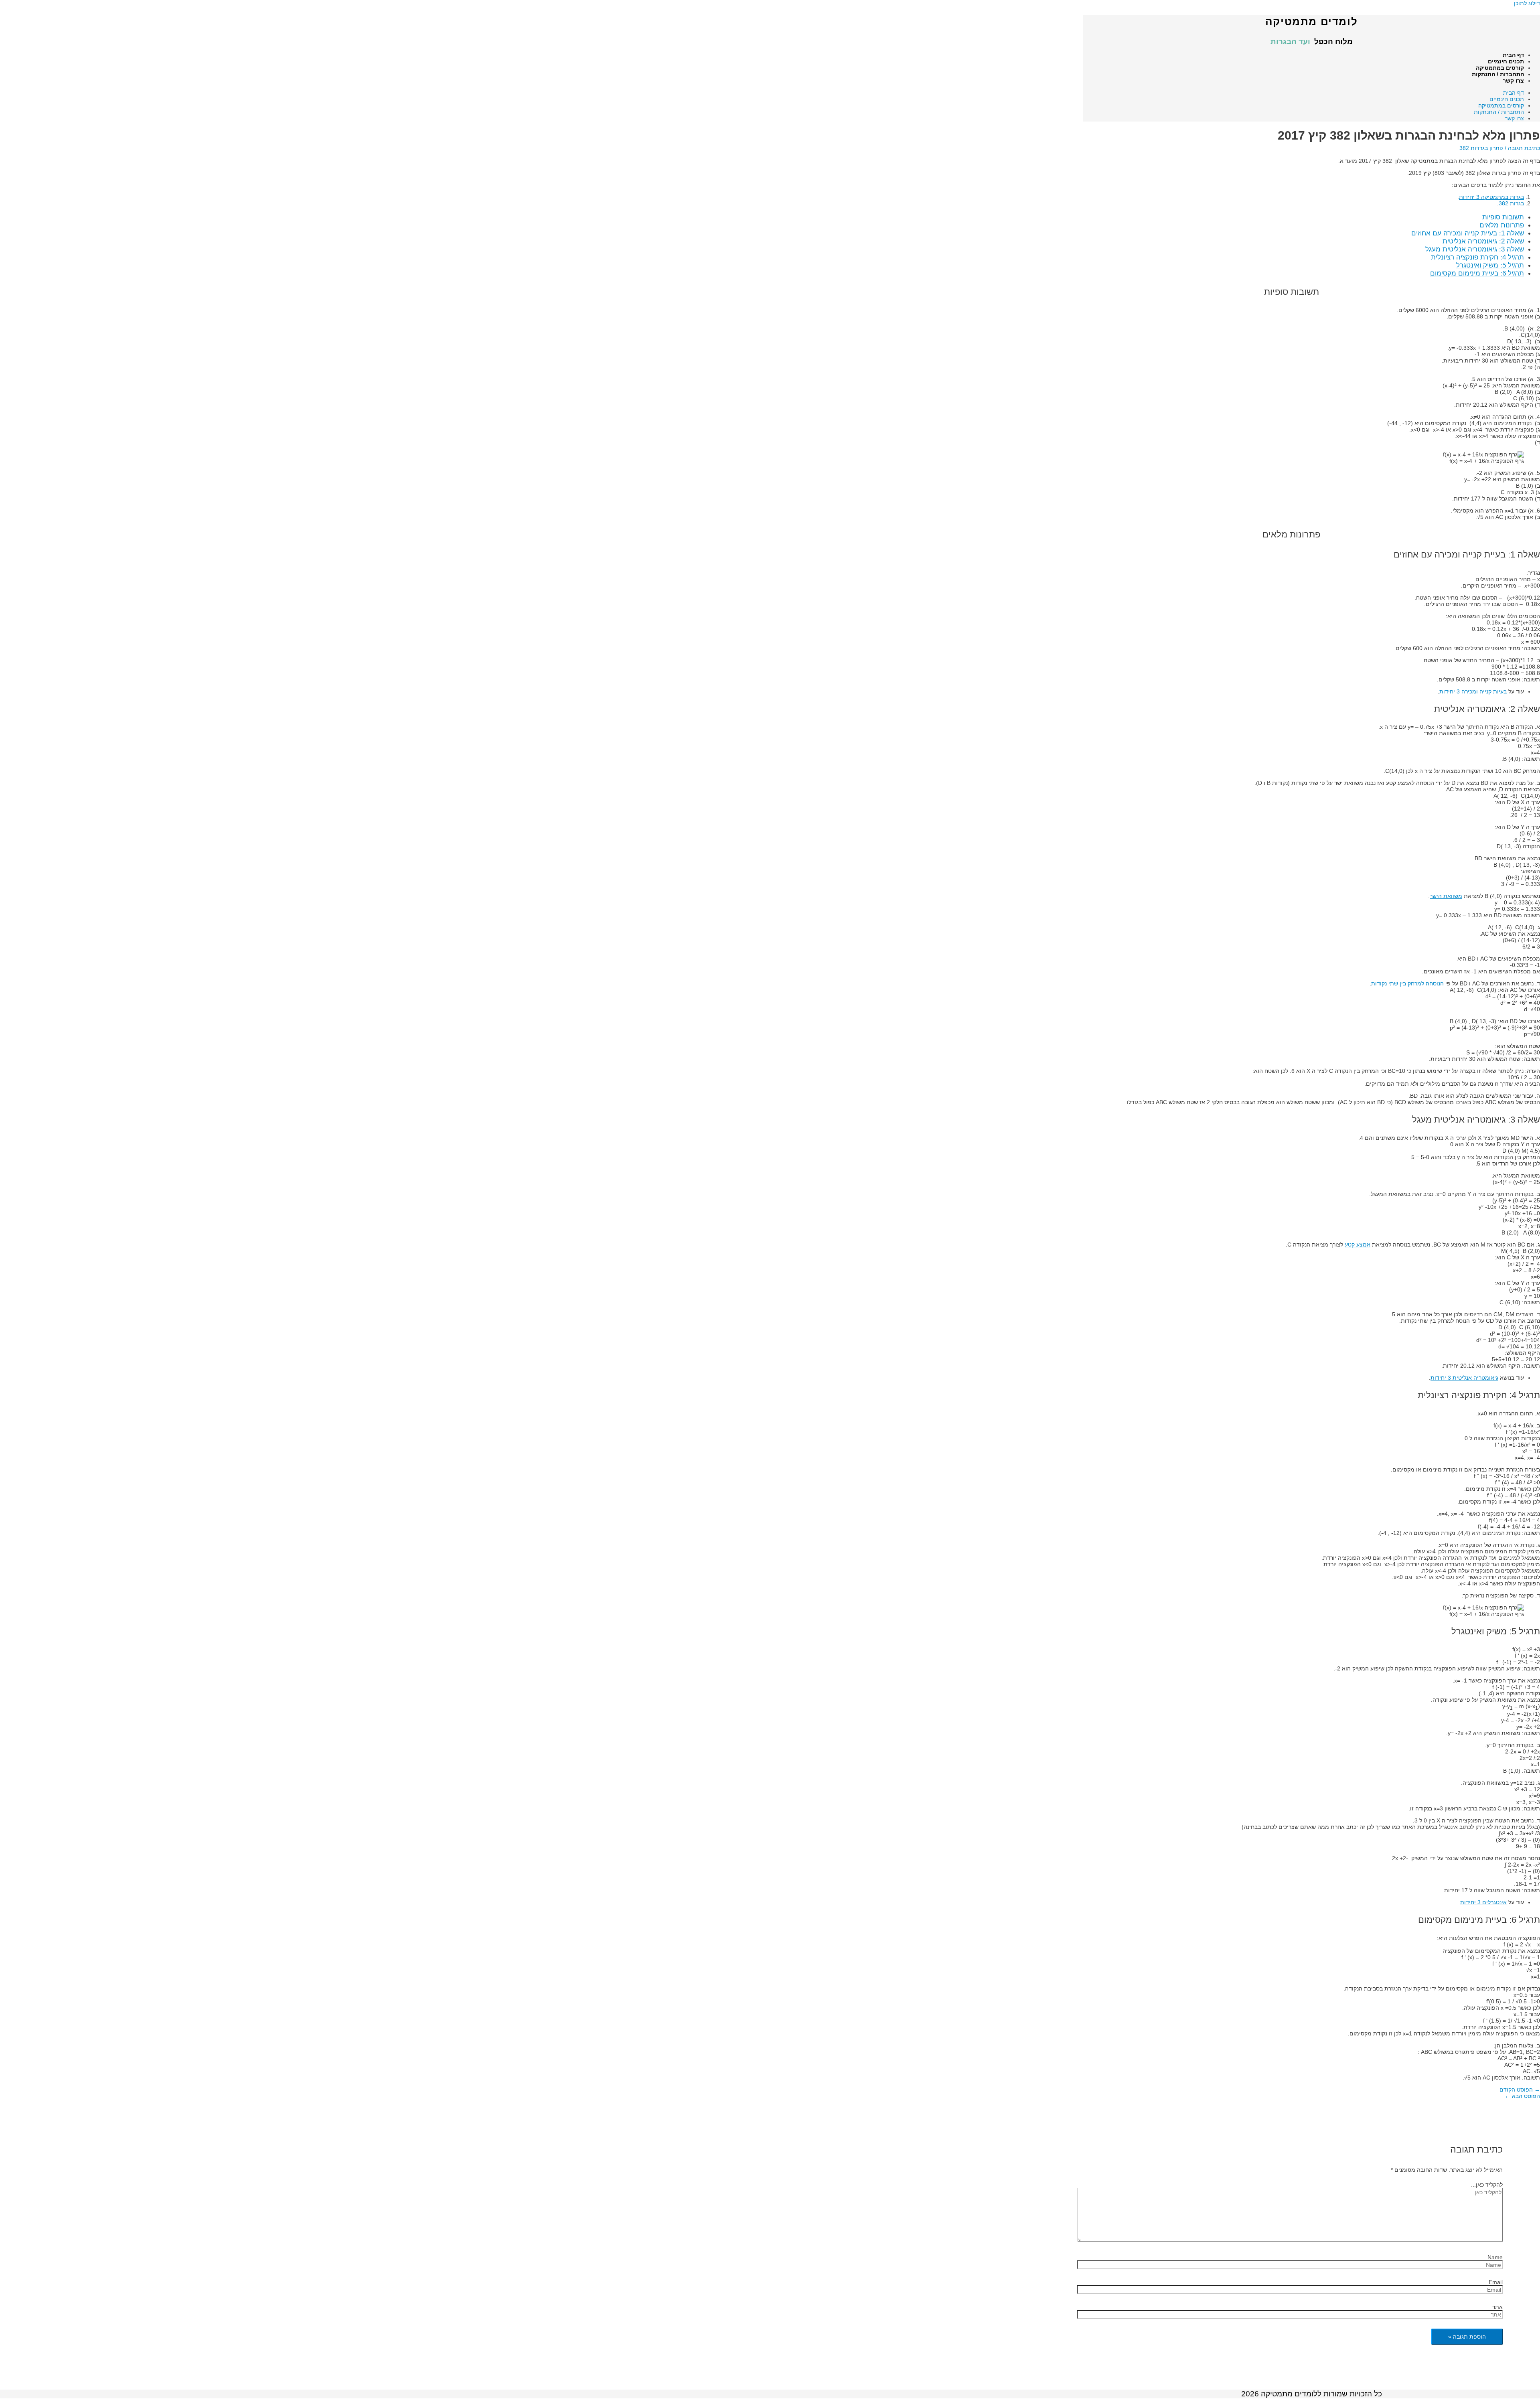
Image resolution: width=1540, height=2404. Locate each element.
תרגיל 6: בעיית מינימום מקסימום (1477, 273)
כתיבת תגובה (1524, 148)
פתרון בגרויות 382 (1481, 148)
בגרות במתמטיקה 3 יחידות (1491, 197)
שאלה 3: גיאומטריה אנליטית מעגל (1475, 249)
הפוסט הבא (1522, 2096)
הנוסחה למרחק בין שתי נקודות (1407, 983)
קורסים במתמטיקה (1500, 68)
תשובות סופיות (1503, 217)
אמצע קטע (1358, 1245)
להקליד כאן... (1487, 2185)
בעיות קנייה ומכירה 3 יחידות (1473, 691)
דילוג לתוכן (1527, 3)
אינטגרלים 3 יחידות (1483, 1902)
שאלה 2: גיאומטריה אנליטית (1483, 241)
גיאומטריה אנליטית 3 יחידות (1464, 1378)
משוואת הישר (1446, 896)
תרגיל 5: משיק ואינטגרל (1490, 265)
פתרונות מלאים (1502, 225)
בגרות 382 (1511, 203)
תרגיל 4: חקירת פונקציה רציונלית (1477, 257)
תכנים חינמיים (1506, 61)
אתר (1497, 2307)
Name (1495, 2257)
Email (1496, 2282)
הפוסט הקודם (1520, 2090)
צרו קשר (1513, 81)
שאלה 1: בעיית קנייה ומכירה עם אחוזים (1468, 233)
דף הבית (1513, 55)
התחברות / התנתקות (1498, 74)
